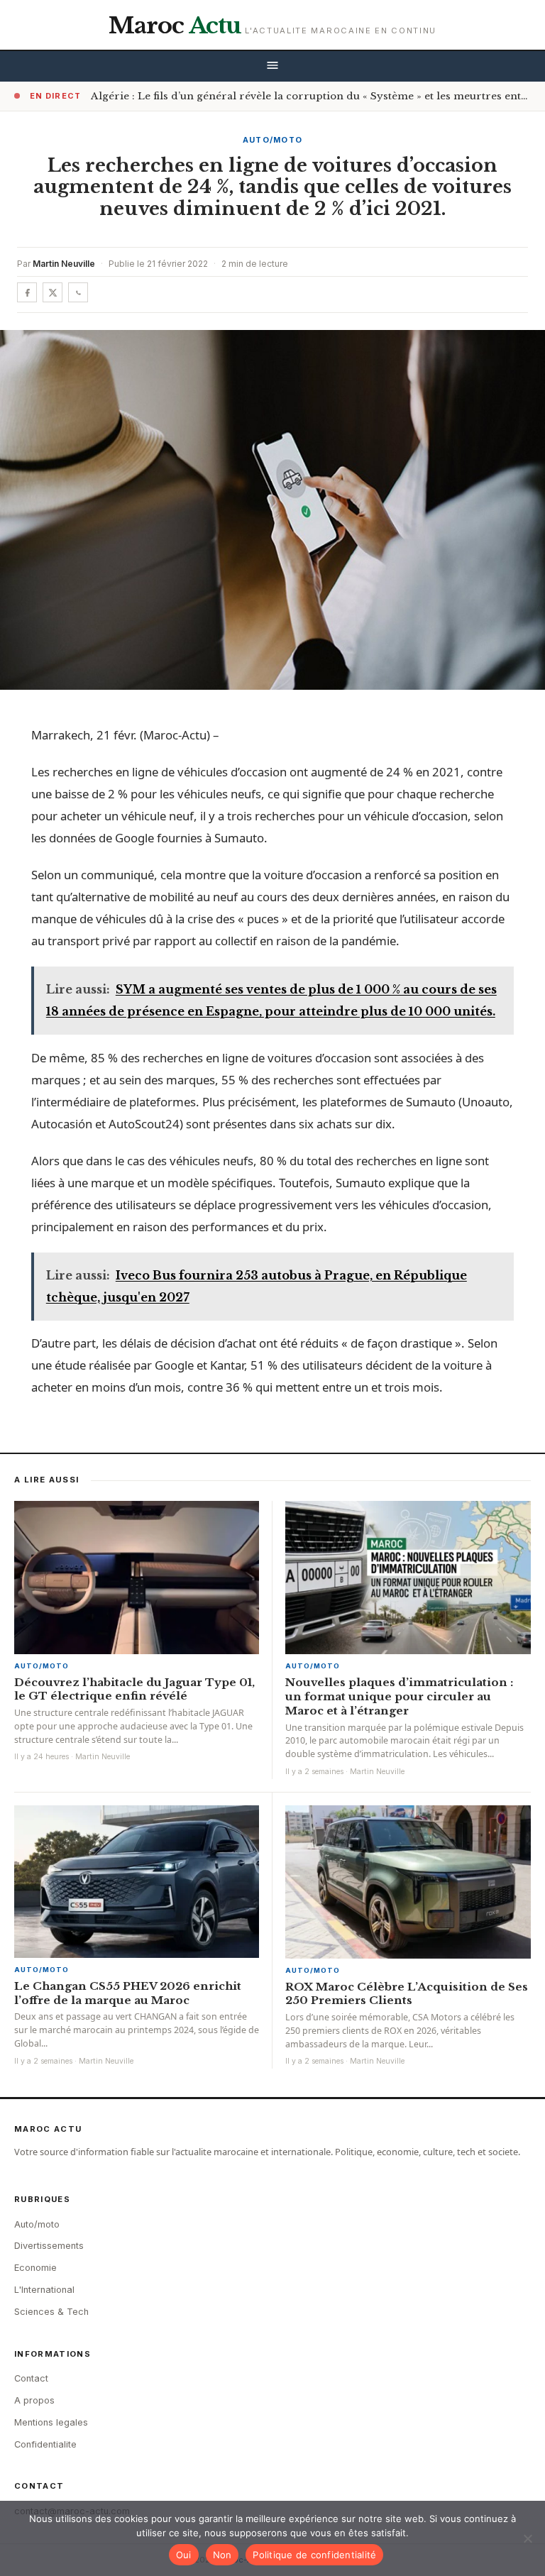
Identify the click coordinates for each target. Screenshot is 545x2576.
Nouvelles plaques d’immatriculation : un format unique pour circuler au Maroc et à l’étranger (399, 1696)
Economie (35, 2268)
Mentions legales (51, 2422)
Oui (184, 2555)
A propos (34, 2400)
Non (222, 2555)
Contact (31, 2378)
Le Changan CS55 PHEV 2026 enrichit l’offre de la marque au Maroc (128, 1993)
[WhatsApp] (78, 292)
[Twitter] (53, 292)
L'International (44, 2290)
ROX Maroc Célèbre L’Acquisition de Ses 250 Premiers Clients (407, 1994)
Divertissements (49, 2246)
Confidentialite (45, 2444)
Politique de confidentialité (314, 2555)
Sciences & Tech (51, 2312)
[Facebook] (27, 292)
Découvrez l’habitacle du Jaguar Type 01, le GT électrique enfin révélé (134, 1689)
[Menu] (272, 66)
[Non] (527, 2538)
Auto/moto (273, 140)
